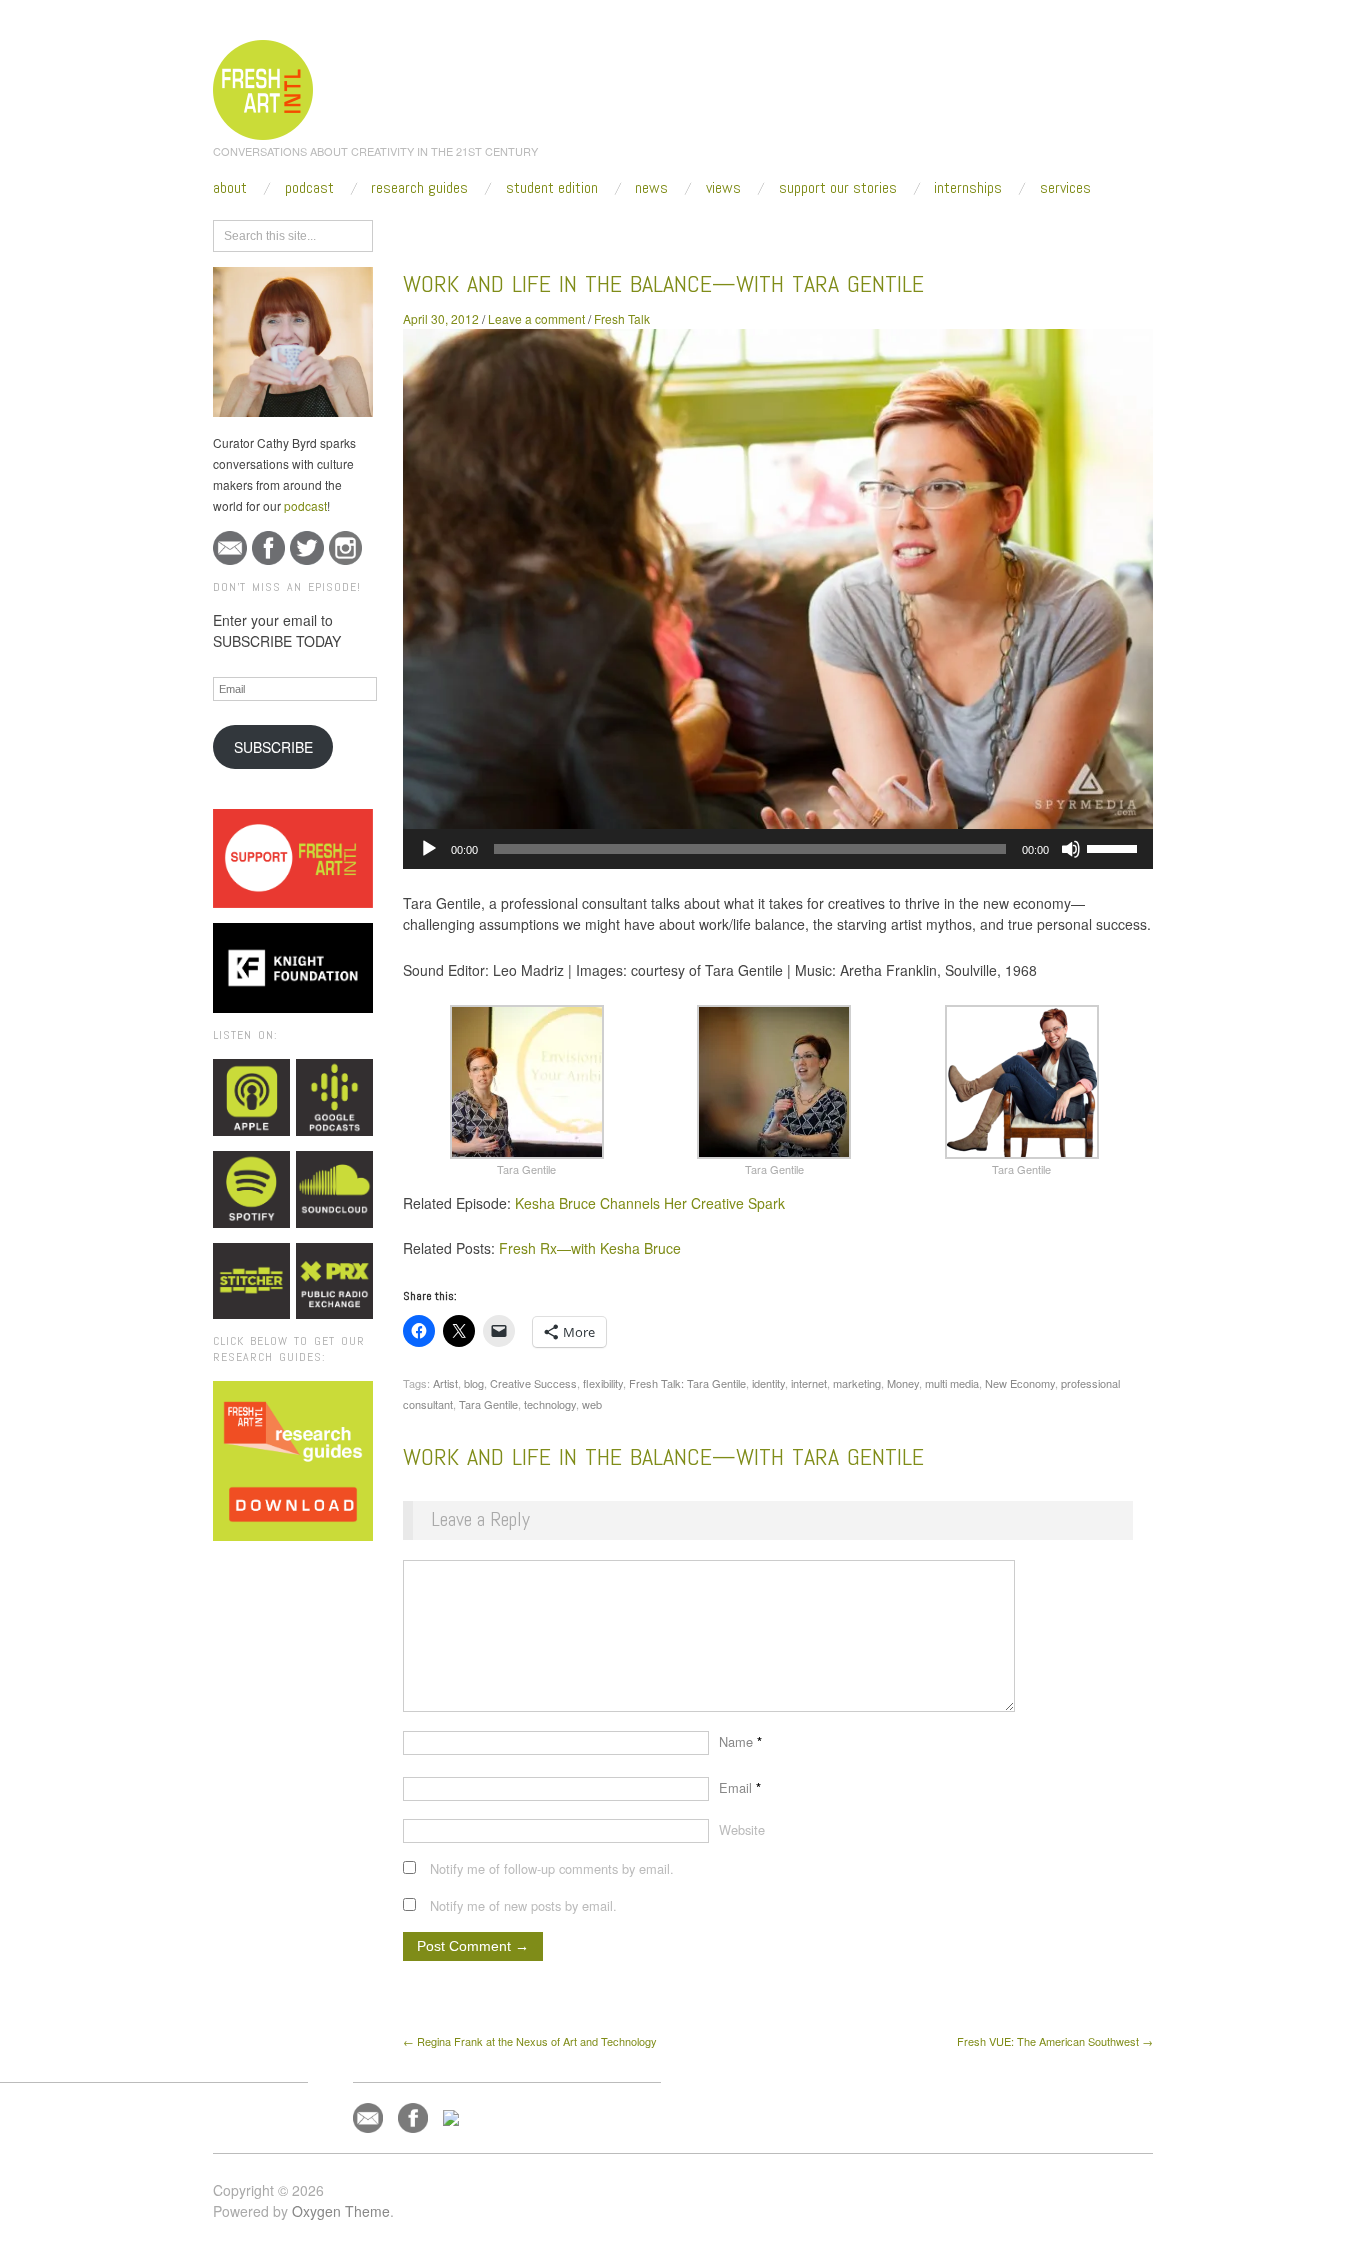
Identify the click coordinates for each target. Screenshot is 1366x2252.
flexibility (603, 1383)
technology (550, 1404)
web (592, 1404)
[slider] (1115, 847)
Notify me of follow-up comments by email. (552, 1868)
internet (809, 1383)
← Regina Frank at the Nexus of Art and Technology (530, 2041)
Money (903, 1383)
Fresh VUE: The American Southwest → (1055, 2041)
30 (609, 232)
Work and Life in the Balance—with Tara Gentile (663, 283)
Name (740, 1741)
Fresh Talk (622, 318)
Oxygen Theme (341, 2211)
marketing (857, 1383)
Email (740, 1787)
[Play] (429, 849)
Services (1065, 188)
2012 (528, 232)
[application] (778, 849)
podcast (305, 505)
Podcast (309, 188)
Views (723, 188)
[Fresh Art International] (263, 87)
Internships (968, 188)
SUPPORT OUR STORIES (838, 188)
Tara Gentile (488, 1404)
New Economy (1020, 1383)
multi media (952, 1383)
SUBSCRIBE (273, 747)
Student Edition (552, 188)
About (230, 188)
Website (742, 1829)
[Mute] (1071, 849)
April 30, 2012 (441, 318)
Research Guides (419, 188)
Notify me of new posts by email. (523, 1905)
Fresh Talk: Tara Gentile (687, 1383)
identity (768, 1383)
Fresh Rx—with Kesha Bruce (590, 1248)
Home (480, 232)
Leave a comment (536, 318)
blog (474, 1383)
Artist (445, 1383)
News (651, 188)
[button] (527, 1091)
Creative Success (533, 1383)
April (571, 232)
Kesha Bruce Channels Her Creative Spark (650, 1203)
